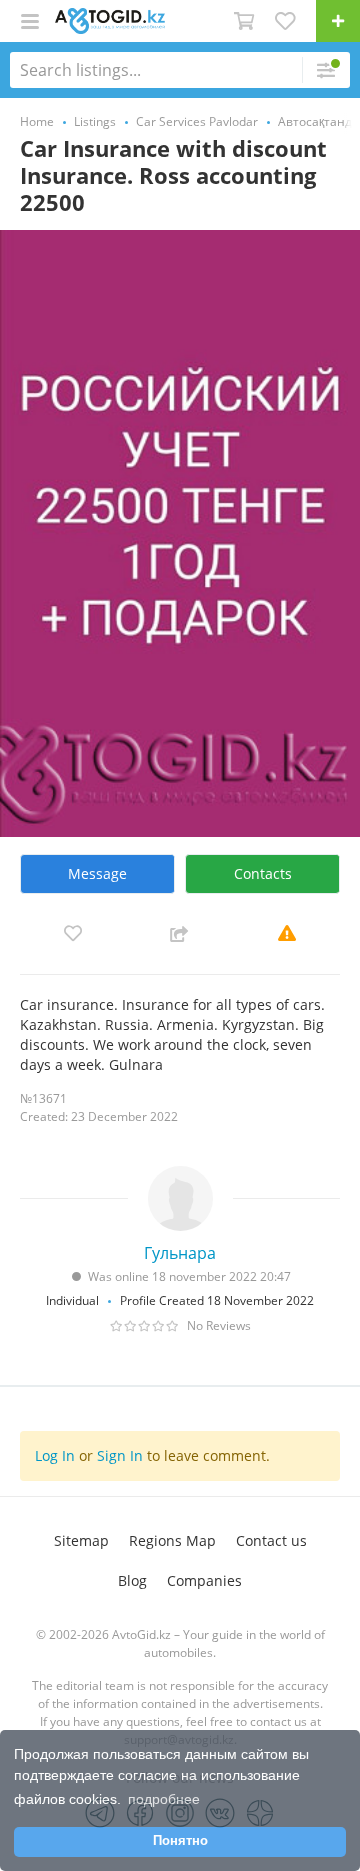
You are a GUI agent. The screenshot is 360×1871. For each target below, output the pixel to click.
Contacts (263, 873)
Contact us (271, 1540)
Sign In (120, 1455)
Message (97, 873)
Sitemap (81, 1540)
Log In (55, 1455)
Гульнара (180, 1253)
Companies (204, 1580)
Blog (132, 1580)
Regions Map (172, 1540)
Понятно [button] (180, 1841)
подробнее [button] (164, 1799)
